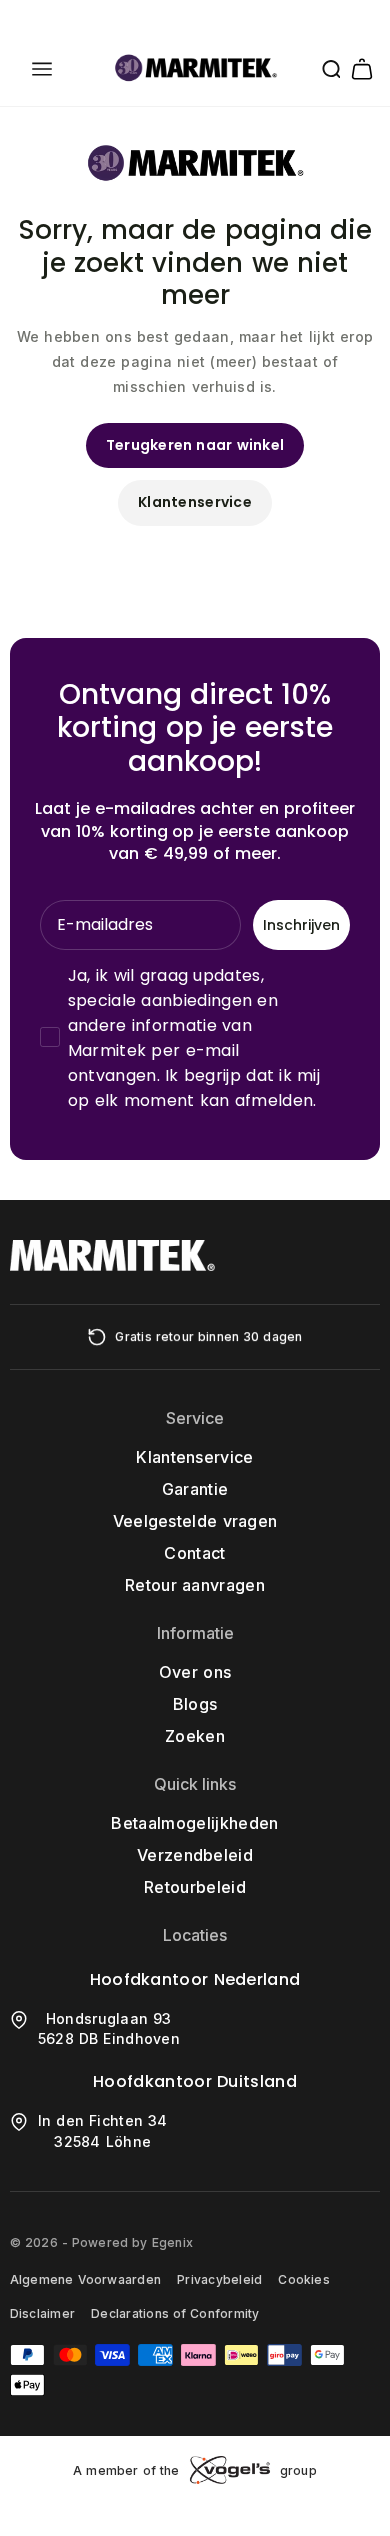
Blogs (195, 1704)
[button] (42, 69)
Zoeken (195, 1736)
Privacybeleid (219, 2279)
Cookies (304, 2279)
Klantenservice (195, 502)
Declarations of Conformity (175, 2313)
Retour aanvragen (195, 1585)
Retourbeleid (195, 1887)
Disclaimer (42, 2313)
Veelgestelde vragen (195, 1521)
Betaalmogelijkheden (194, 1823)
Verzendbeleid (195, 1855)
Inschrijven (301, 925)
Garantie (195, 1489)
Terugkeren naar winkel (195, 445)
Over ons (195, 1672)
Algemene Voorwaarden (85, 2279)
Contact (194, 1553)
